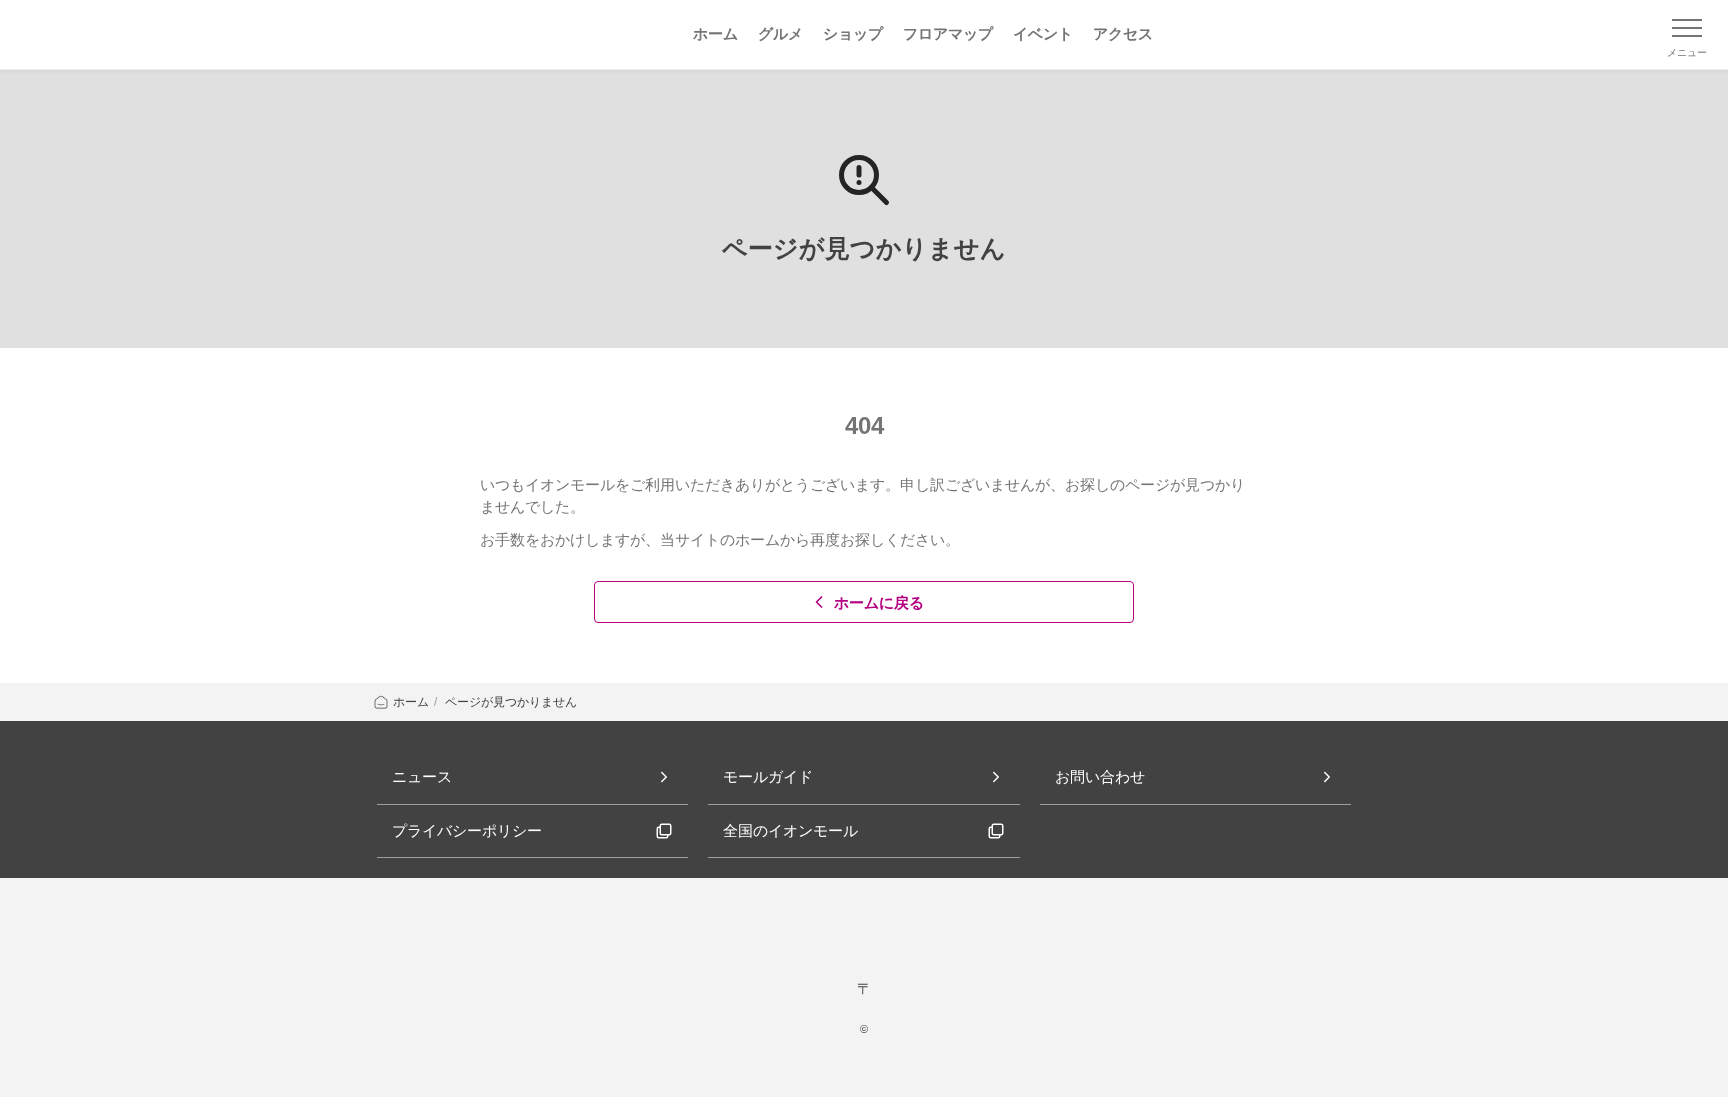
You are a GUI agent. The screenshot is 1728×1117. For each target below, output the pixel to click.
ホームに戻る (879, 602)
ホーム (411, 702)
